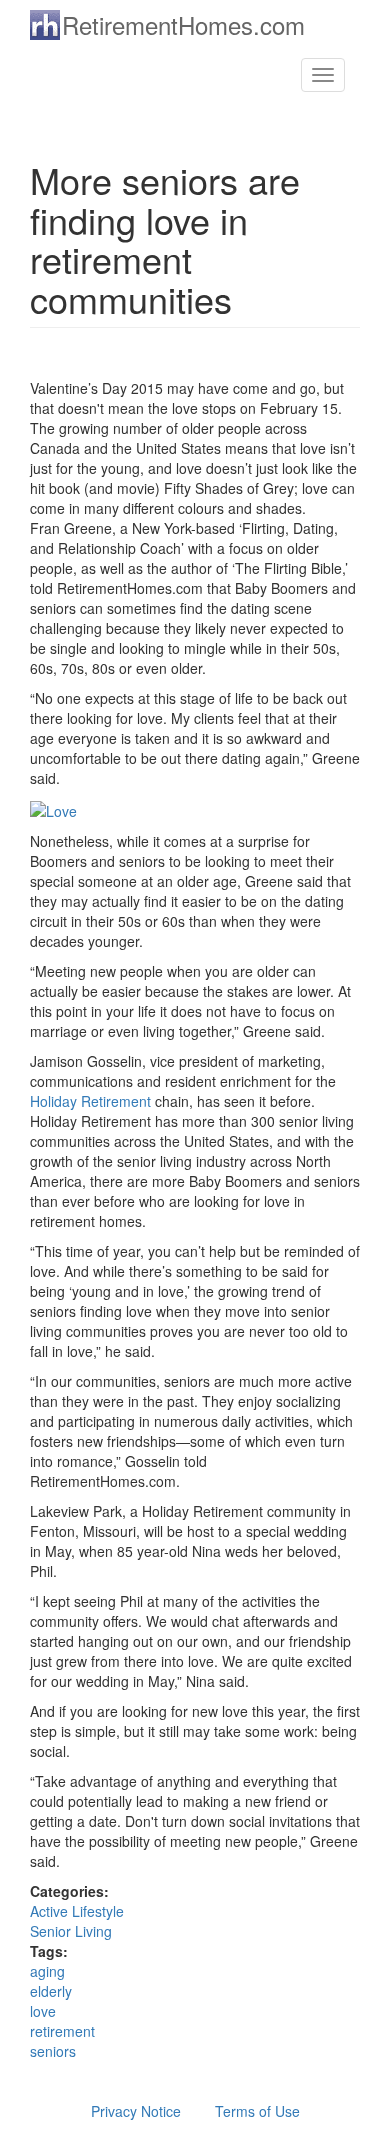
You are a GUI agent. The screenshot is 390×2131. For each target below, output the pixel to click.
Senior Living (71, 1931)
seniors (53, 2051)
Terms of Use (257, 2111)
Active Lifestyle (77, 1911)
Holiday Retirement (90, 1101)
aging (47, 1971)
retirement (62, 2031)
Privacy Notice (136, 2111)
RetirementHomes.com (183, 24)
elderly (51, 1991)
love (43, 2011)
